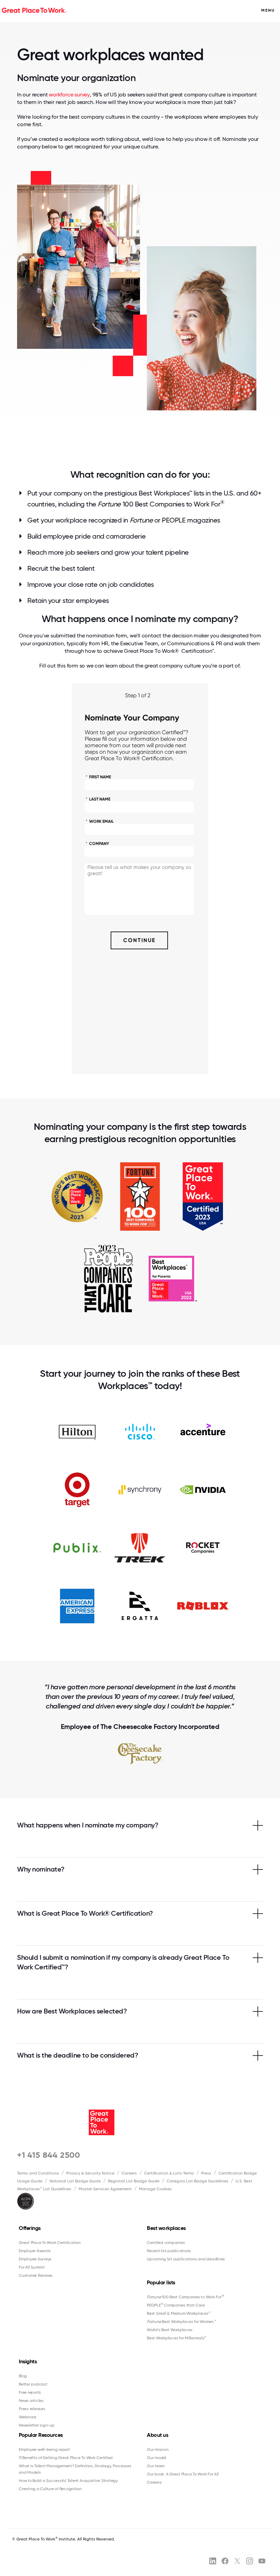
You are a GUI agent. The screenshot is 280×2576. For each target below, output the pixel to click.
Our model (157, 2458)
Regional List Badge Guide (134, 2181)
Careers (129, 2173)
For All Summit (32, 2267)
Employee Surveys (35, 2259)
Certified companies (166, 2243)
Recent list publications (169, 2251)
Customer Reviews (36, 2275)
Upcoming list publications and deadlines (186, 2259)
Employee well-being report (44, 2449)
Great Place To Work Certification (50, 2243)
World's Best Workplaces (170, 2330)
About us (157, 2435)
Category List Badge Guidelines (198, 2181)
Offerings (30, 2228)
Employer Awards (35, 2251)
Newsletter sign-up (37, 2425)
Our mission (158, 2449)
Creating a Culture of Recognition (50, 2489)
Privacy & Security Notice (90, 2173)
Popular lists (161, 2282)
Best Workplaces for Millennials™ (177, 2338)
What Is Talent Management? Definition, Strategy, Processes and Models (75, 2469)
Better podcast (33, 2384)
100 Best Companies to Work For (185, 2297)
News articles (31, 2401)
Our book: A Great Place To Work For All (183, 2474)
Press (206, 2173)
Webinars (28, 2417)
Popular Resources (41, 2435)
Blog (23, 2376)
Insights (28, 2361)
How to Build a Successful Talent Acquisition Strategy (68, 2481)
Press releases (32, 2409)
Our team (156, 2466)
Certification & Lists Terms (169, 2173)
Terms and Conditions (38, 2173)
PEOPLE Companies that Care (176, 2305)
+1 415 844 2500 (49, 2155)
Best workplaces (166, 2228)
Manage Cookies (155, 2189)
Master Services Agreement (105, 2189)
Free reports (30, 2392)
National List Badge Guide (75, 2181)
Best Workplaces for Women (181, 2322)
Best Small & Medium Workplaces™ (179, 2313)
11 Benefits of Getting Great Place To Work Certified (66, 2458)
